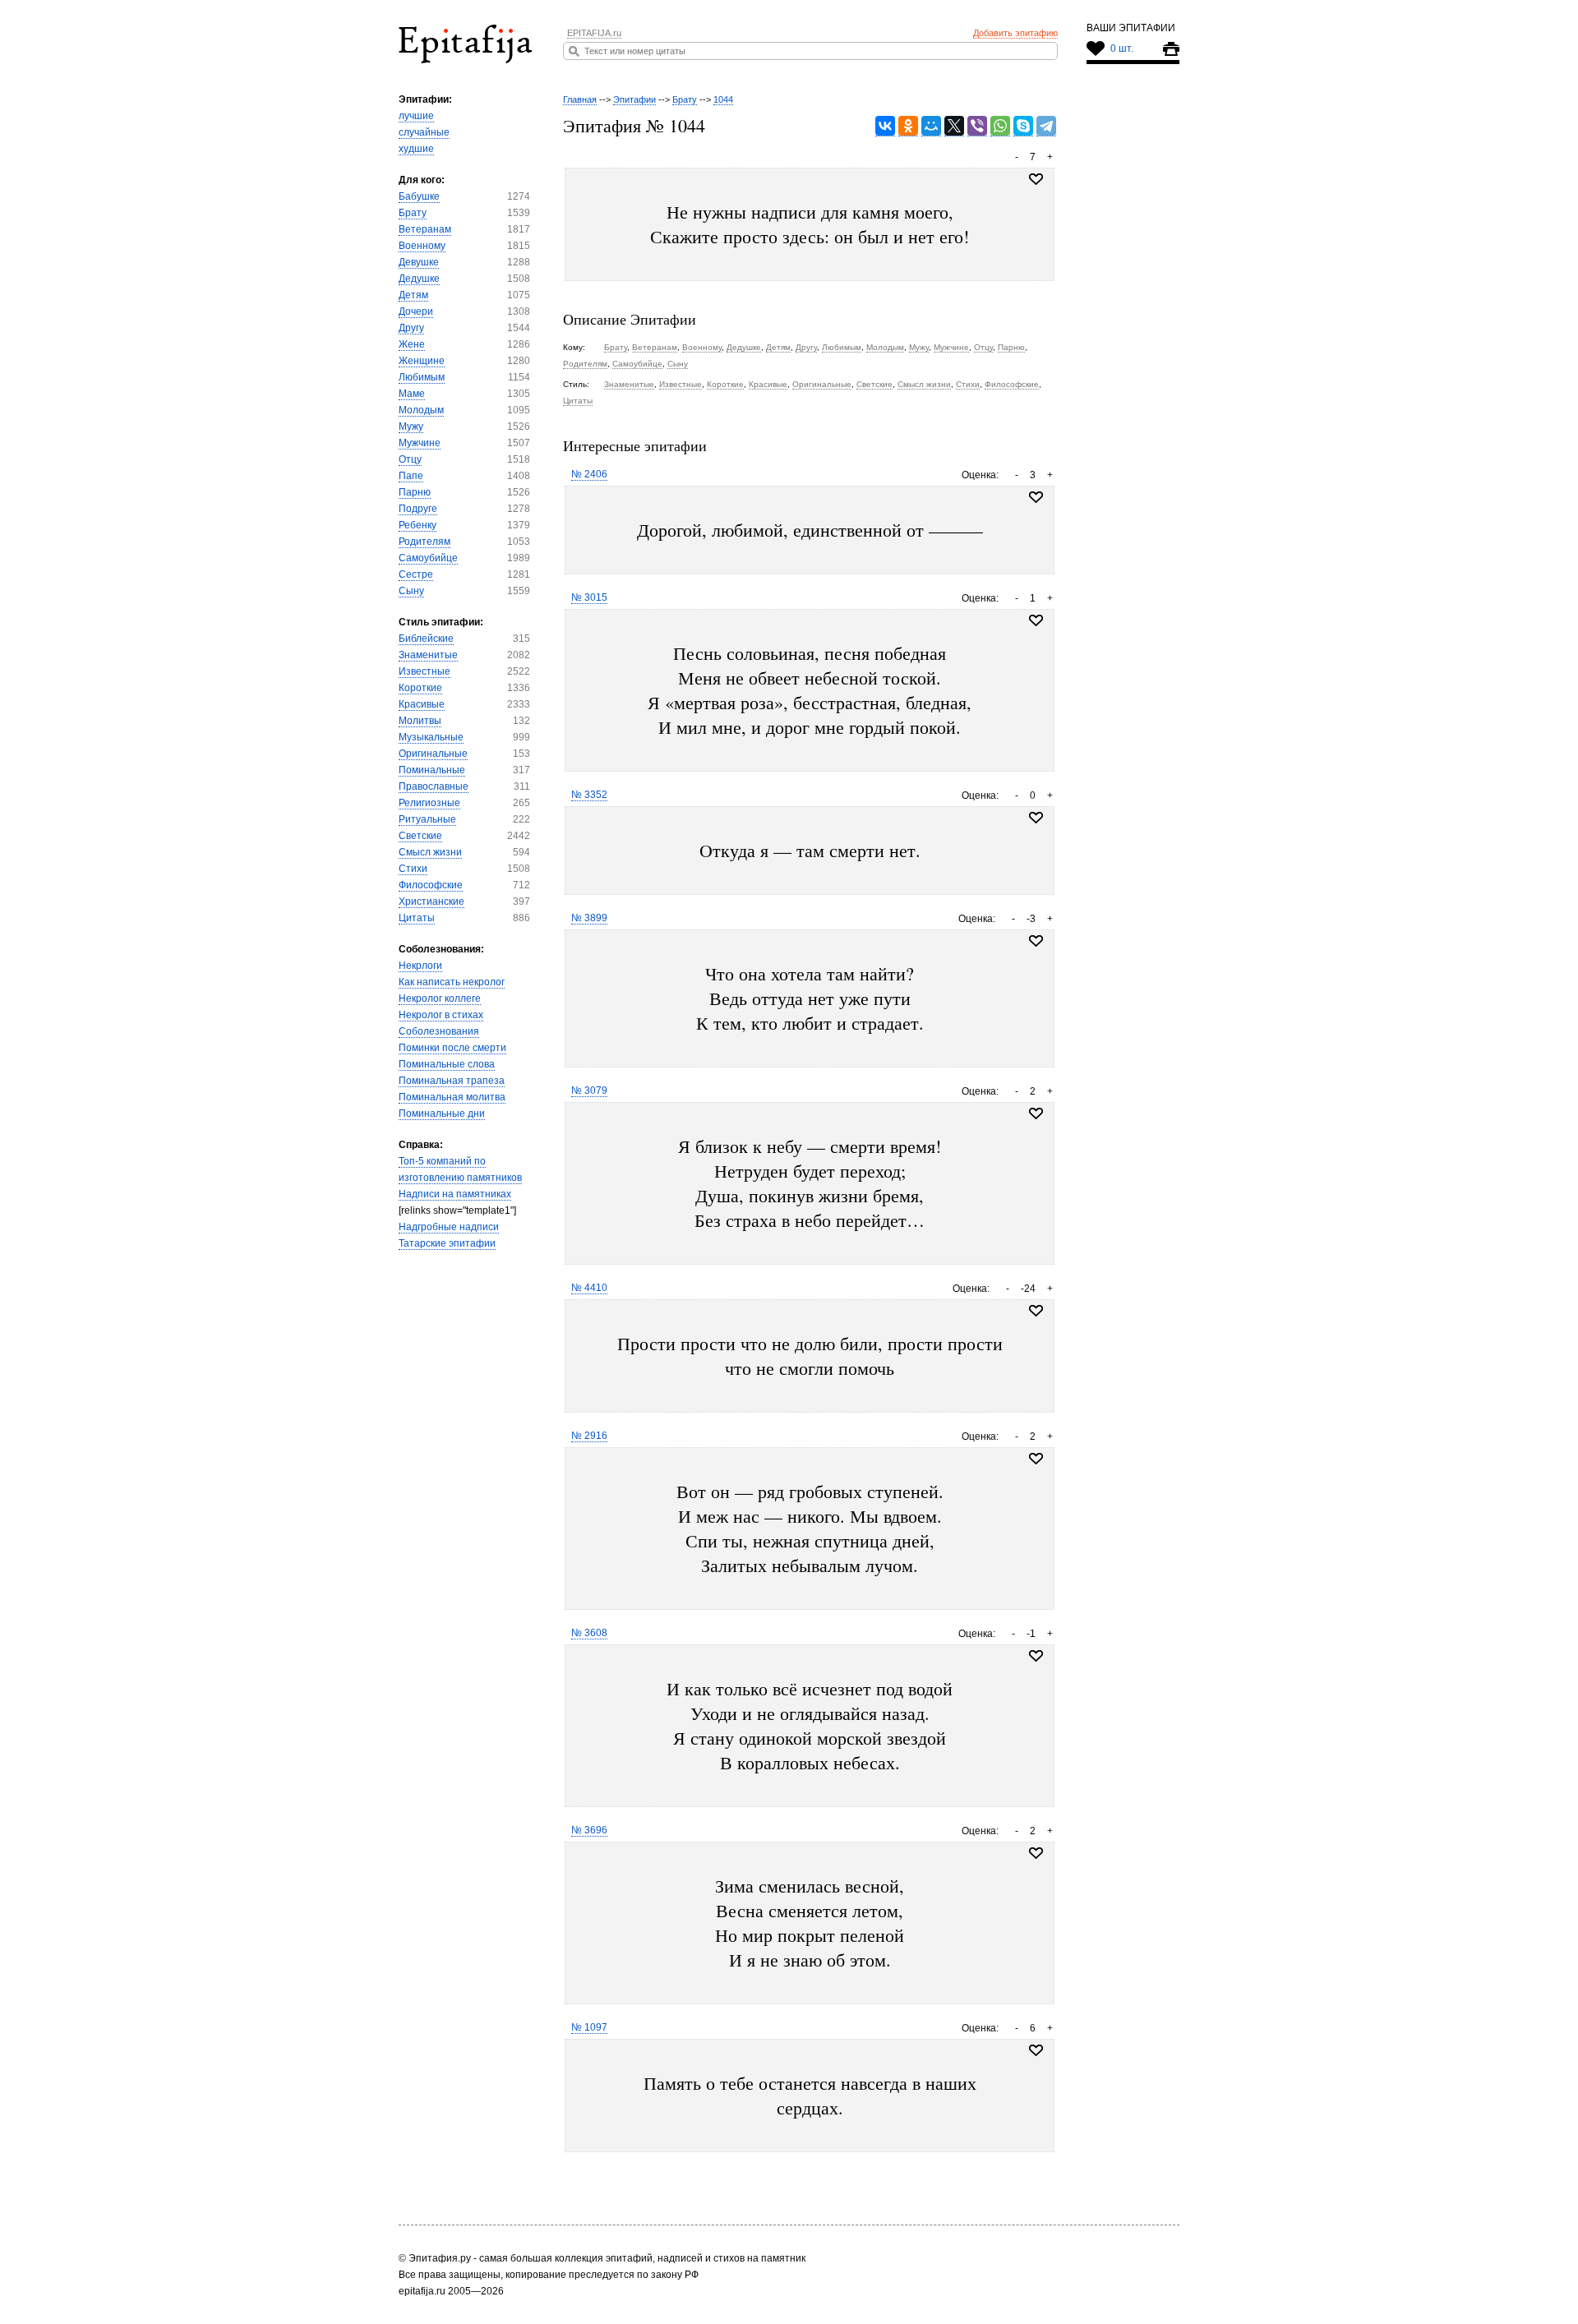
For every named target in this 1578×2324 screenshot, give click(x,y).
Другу (411, 328)
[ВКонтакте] (885, 126)
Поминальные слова (447, 1064)
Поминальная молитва (452, 1097)
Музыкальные (431, 737)
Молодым (421, 410)
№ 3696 (589, 1830)
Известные (424, 671)
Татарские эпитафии (447, 1243)
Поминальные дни (442, 1114)
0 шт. (1122, 48)
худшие (416, 149)
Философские (431, 885)
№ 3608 (589, 1633)
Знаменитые (428, 655)
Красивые (422, 704)
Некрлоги (420, 966)
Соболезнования (439, 1031)
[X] (954, 126)
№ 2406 (589, 474)
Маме (412, 394)
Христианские (431, 901)
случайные (424, 132)
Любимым (422, 377)
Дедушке (419, 279)
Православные (434, 786)
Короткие (420, 688)
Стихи (413, 869)
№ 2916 (589, 1436)
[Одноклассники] (908, 126)
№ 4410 (589, 1288)
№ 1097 (589, 2027)
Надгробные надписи (449, 1227)
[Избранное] (1036, 497)
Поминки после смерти (452, 1048)
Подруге (418, 509)
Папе (411, 476)
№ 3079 (589, 1091)
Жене (412, 344)
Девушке (419, 262)
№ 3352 (589, 795)
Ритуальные (427, 819)
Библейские (426, 639)
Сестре (416, 574)
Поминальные (432, 770)
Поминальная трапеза (452, 1081)
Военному (422, 246)
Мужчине (420, 443)
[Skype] (1023, 126)
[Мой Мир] (931, 126)
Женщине (422, 361)
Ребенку (418, 525)
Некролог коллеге (440, 998)
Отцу (410, 459)
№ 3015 (589, 597)
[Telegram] (1046, 126)
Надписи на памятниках (455, 1194)
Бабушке (419, 196)
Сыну (411, 591)
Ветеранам (425, 229)
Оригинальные (433, 754)
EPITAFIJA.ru (594, 33)
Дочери (416, 311)
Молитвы (420, 721)
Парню (415, 492)
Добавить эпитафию (1015, 33)
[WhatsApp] (1000, 126)
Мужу (411, 427)
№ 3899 (589, 918)
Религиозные (429, 803)
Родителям (424, 542)
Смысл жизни (430, 852)
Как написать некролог (452, 982)
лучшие (416, 116)
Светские (420, 836)
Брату (413, 213)
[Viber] (977, 126)
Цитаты (417, 918)
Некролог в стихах (441, 1015)
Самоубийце (428, 558)
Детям (413, 295)
